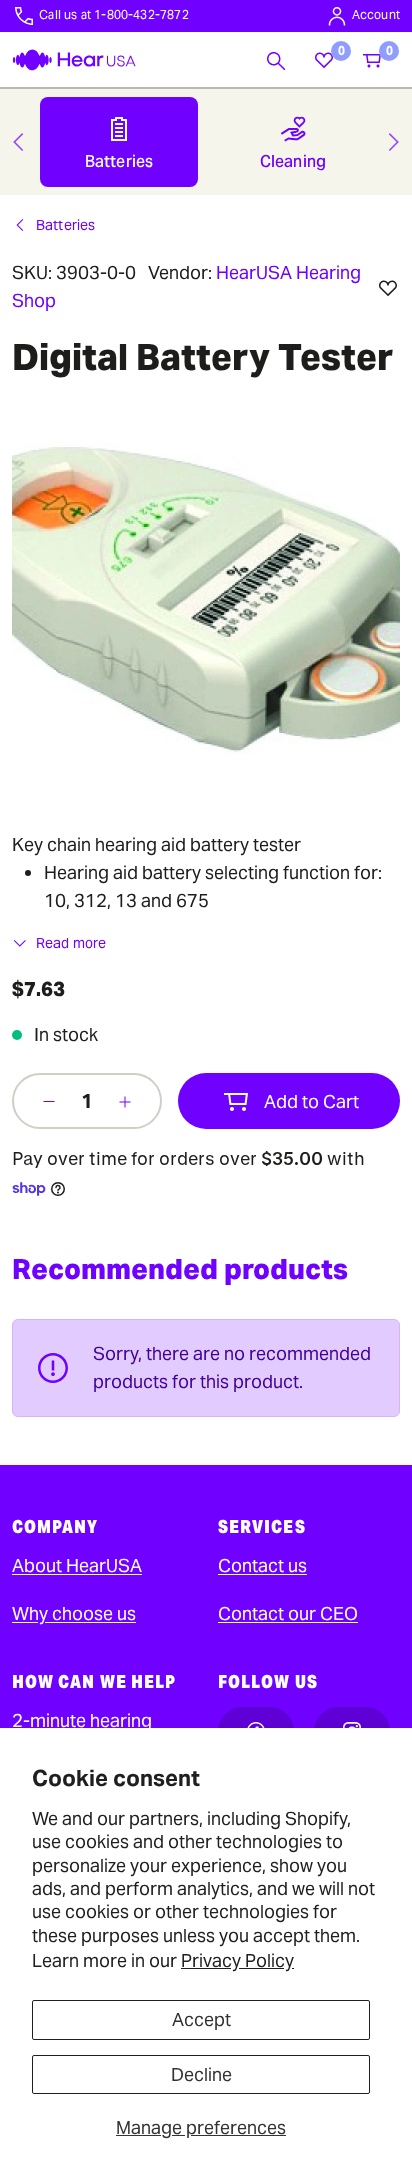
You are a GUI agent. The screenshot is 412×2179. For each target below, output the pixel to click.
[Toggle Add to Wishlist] (388, 288)
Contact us (262, 1565)
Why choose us (74, 1613)
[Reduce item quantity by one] (49, 1101)
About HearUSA (77, 1565)
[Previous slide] (18, 142)
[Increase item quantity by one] (125, 1101)
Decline (201, 2074)
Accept (201, 2019)
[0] (324, 60)
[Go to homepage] (74, 60)
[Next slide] (394, 142)
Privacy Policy (237, 1960)
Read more (71, 943)
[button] (276, 60)
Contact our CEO (288, 1613)
